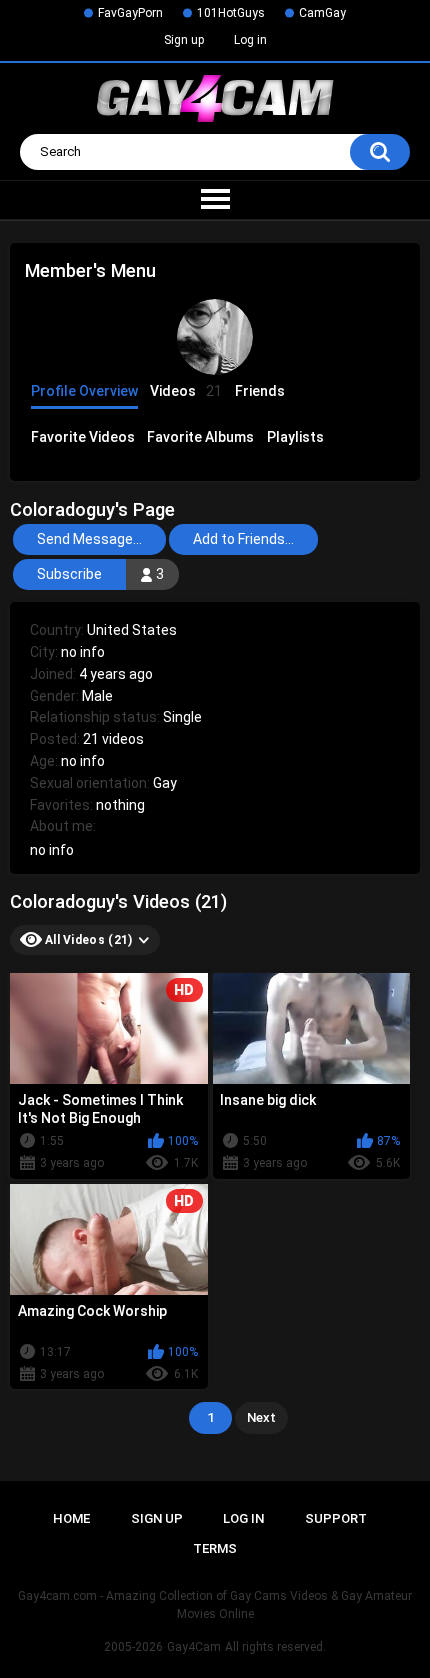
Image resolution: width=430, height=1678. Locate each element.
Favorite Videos (83, 437)
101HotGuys (231, 13)
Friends (260, 391)
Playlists (295, 437)
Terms (215, 1548)
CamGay (322, 13)
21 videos (113, 739)
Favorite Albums (200, 437)
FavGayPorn (130, 13)
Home (71, 1518)
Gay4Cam (194, 1647)
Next (261, 1417)
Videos (186, 391)
